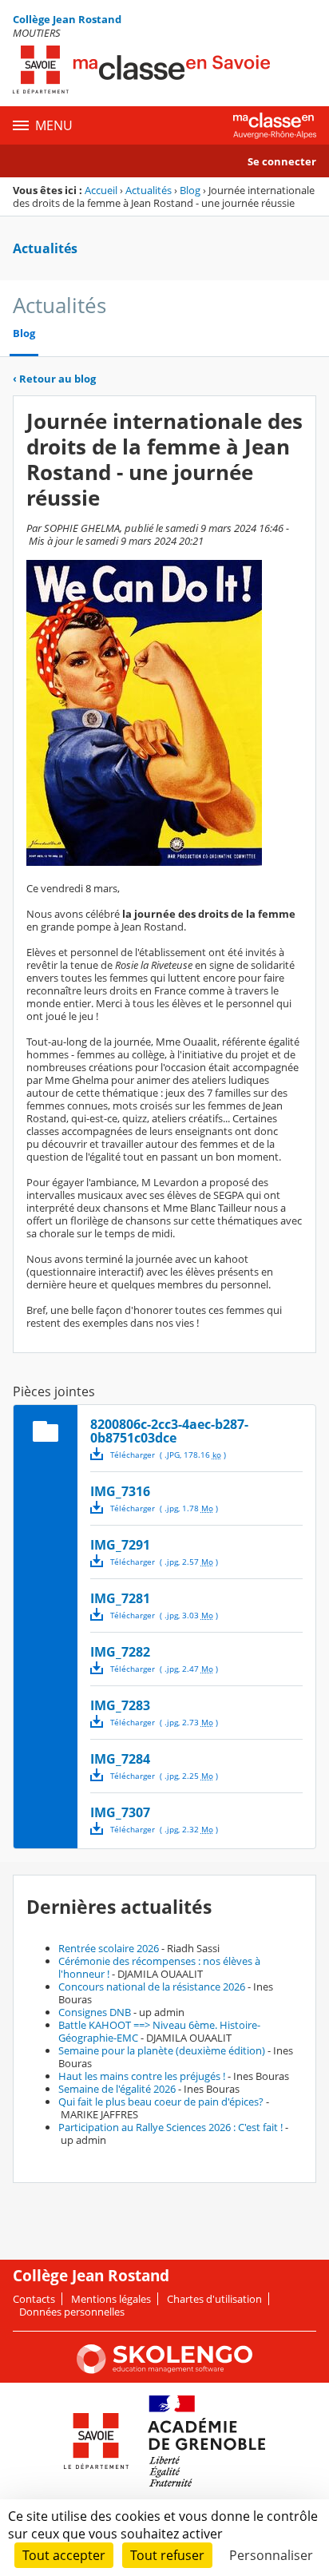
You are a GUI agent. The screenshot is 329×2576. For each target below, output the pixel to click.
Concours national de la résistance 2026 (152, 1987)
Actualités (149, 190)
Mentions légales (111, 2299)
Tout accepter (64, 2555)
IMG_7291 (120, 1545)
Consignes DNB (95, 2012)
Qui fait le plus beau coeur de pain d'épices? (161, 2102)
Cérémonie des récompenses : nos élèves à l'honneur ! (159, 1967)
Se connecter (282, 161)
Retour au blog (54, 379)
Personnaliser (271, 2555)
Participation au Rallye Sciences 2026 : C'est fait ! (170, 2127)
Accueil (101, 190)
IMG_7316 (120, 1491)
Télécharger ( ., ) (168, 1455)
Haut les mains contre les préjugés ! (142, 2076)
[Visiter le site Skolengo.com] (164, 2370)
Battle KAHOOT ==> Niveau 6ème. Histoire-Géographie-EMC (159, 2031)
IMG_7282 (120, 1652)
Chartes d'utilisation (214, 2299)
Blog (190, 190)
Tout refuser (167, 2555)
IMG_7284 (120, 1759)
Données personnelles (72, 2312)
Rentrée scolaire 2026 (109, 1948)
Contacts (34, 2299)
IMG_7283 (120, 1705)
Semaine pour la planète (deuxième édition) (162, 2050)
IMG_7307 (120, 1812)
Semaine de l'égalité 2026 (117, 2089)
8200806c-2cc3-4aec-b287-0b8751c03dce (169, 1431)
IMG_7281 (120, 1598)
